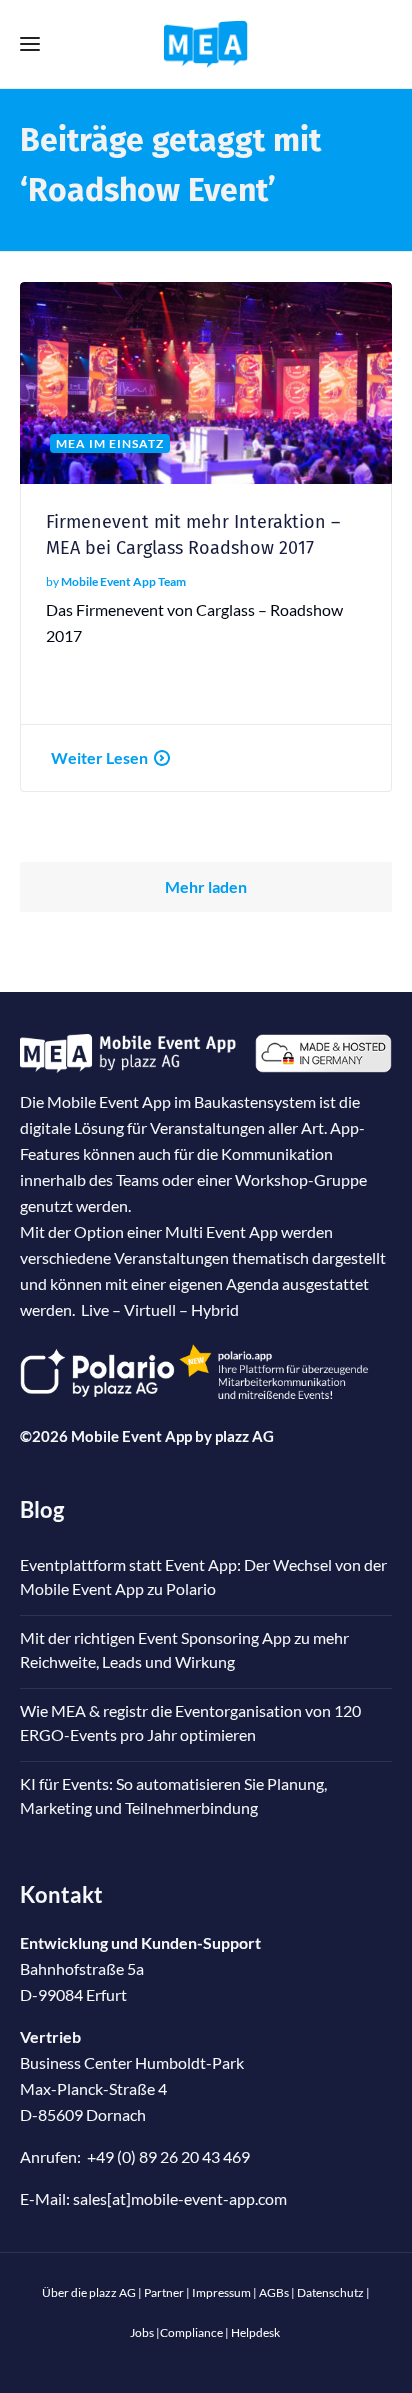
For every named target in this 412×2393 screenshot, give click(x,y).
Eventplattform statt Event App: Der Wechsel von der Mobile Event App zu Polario (203, 1576)
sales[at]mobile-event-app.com (180, 2198)
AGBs (274, 2292)
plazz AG (244, 1436)
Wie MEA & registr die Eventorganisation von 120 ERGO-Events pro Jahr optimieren (190, 1722)
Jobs (142, 2332)
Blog (42, 1509)
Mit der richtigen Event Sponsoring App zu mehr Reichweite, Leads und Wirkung (184, 1649)
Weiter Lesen (99, 757)
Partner (164, 2292)
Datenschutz (330, 2292)
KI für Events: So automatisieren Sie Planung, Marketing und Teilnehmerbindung (173, 1795)
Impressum (221, 2292)
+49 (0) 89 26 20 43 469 (168, 2156)
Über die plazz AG (90, 2292)
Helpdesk (255, 2332)
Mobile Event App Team (123, 581)
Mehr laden (206, 886)
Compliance (191, 2332)
